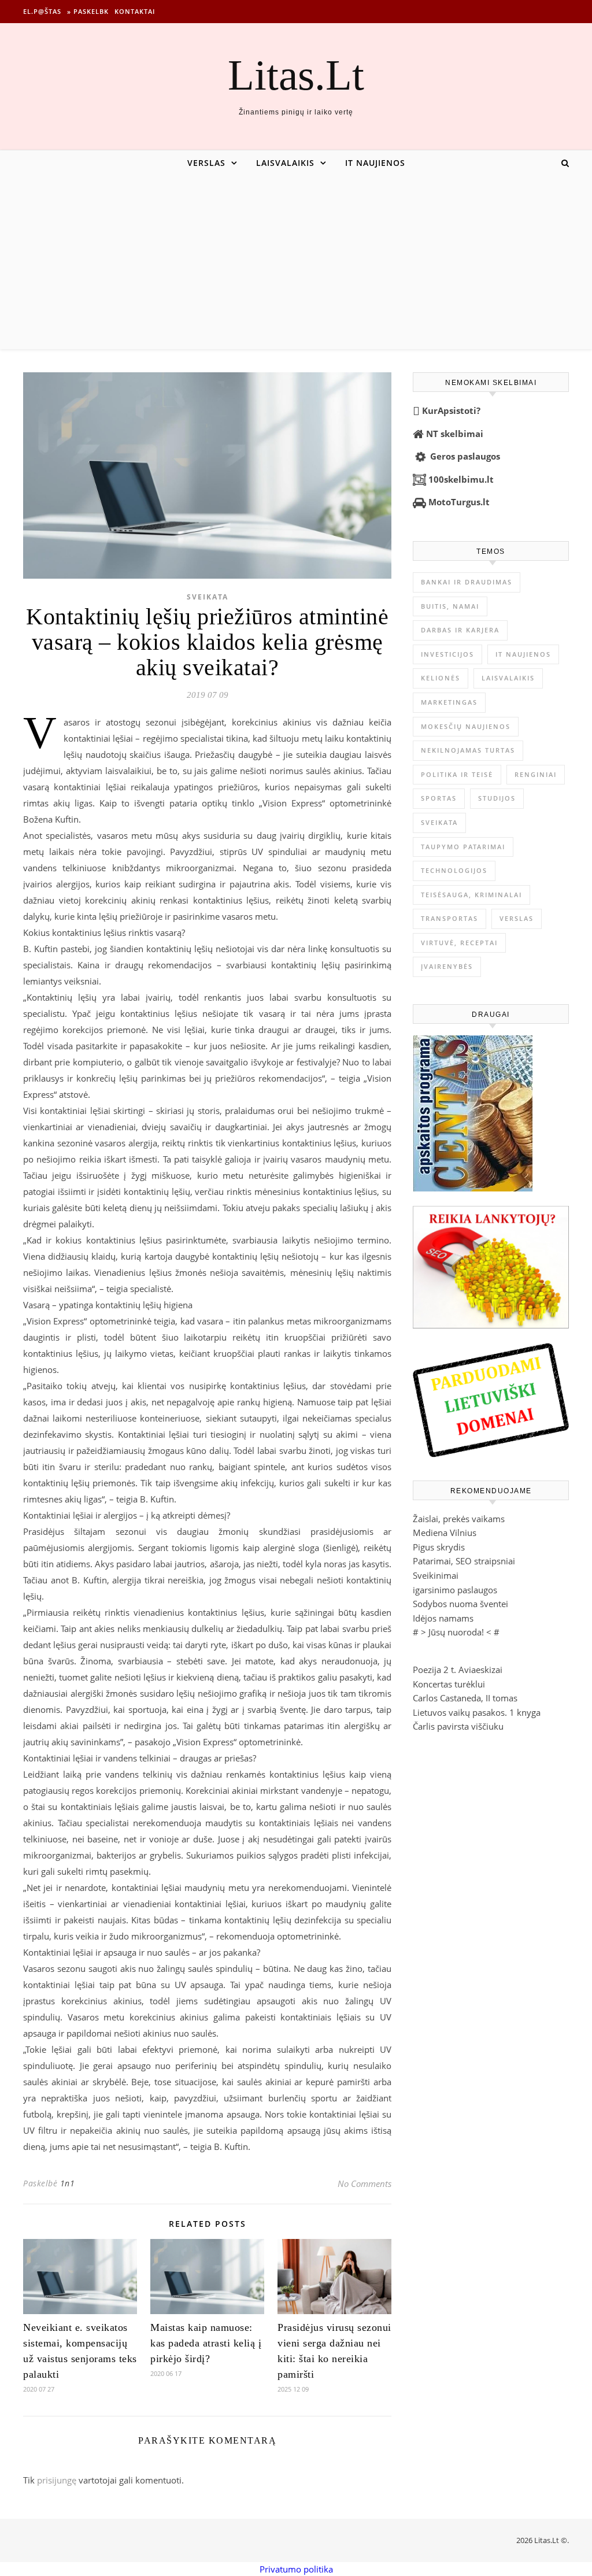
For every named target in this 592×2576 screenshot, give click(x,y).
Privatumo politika (296, 2569)
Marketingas (449, 702)
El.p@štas (42, 11)
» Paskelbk (88, 11)
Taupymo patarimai (463, 847)
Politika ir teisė (457, 774)
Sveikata (208, 597)
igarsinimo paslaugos (455, 1590)
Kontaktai (135, 11)
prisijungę (57, 2480)
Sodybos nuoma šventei (460, 1604)
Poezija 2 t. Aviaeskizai (458, 1670)
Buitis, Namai (450, 606)
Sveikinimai (436, 1575)
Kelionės (441, 678)
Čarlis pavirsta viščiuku (458, 1726)
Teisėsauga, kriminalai (471, 895)
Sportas (439, 798)
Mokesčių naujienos (466, 726)
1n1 (68, 2183)
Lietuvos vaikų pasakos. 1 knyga (477, 1712)
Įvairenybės (447, 966)
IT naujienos (375, 163)
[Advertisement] (296, 262)
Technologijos (454, 870)
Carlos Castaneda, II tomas (465, 1698)
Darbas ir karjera (460, 630)
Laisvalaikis (285, 163)
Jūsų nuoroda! (456, 1632)
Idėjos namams (443, 1618)
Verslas (206, 163)
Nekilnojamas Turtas (468, 750)
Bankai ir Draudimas (467, 582)
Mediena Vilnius (445, 1533)
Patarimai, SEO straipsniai (464, 1561)
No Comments (365, 2183)
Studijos (497, 798)
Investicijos (447, 654)
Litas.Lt (296, 75)
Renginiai (536, 774)
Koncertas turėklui (449, 1684)
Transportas (449, 918)
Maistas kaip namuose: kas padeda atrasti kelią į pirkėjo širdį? (206, 2343)
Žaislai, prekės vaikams (459, 1519)
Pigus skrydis (439, 1547)
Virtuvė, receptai (459, 943)
